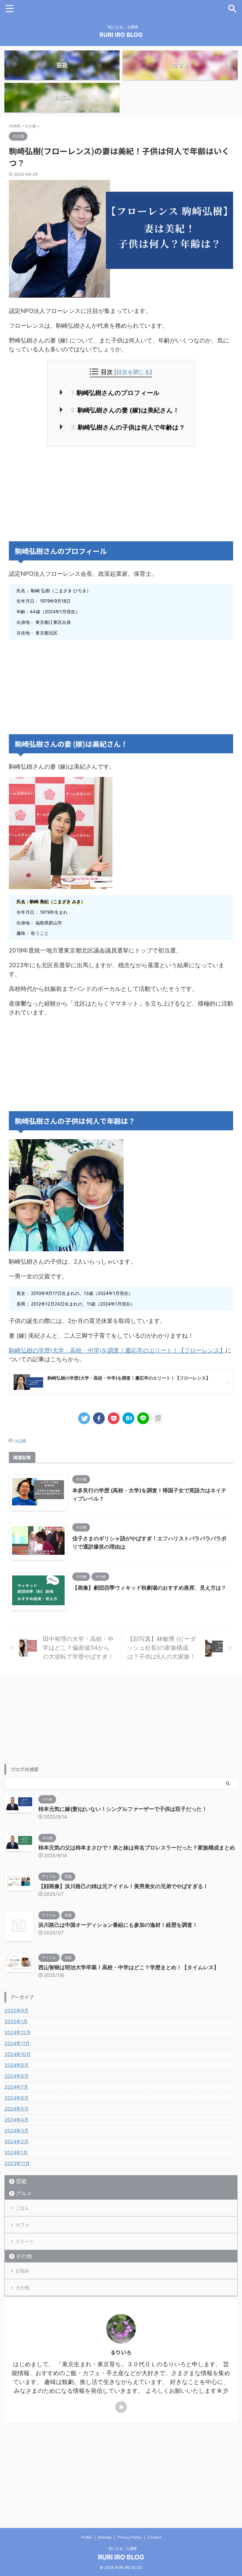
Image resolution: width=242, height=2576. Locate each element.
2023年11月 (17, 2163)
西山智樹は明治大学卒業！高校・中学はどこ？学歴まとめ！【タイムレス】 (129, 1967)
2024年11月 (17, 2043)
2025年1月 (16, 2021)
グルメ (24, 2193)
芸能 (21, 2181)
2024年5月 (17, 2109)
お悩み (22, 2271)
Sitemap (105, 2537)
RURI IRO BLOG (121, 35)
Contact (154, 2537)
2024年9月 (17, 2065)
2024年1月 (16, 2152)
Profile (86, 2537)
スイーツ (25, 2242)
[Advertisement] (121, 494)
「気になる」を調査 (121, 2548)
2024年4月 (17, 2120)
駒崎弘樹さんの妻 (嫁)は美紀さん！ (125, 410)
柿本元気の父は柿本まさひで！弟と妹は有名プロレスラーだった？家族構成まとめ (137, 1848)
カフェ (22, 2225)
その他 (20, 1440)
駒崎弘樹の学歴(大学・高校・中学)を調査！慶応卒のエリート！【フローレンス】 (117, 1350)
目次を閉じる (133, 372)
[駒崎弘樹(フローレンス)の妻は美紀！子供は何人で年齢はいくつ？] (128, 1418)
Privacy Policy (130, 2537)
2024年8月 (17, 2076)
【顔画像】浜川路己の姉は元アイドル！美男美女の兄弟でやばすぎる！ (123, 1886)
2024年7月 (16, 2087)
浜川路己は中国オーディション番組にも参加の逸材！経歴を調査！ (118, 1925)
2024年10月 (18, 2054)
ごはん (22, 2208)
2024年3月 (17, 2131)
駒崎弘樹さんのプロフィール (115, 393)
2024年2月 (17, 2142)
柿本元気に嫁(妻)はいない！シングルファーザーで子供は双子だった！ (123, 1809)
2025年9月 (17, 2011)
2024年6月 (17, 2098)
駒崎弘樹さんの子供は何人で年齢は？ (128, 427)
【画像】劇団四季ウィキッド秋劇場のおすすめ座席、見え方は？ (149, 1588)
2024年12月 (18, 2032)
